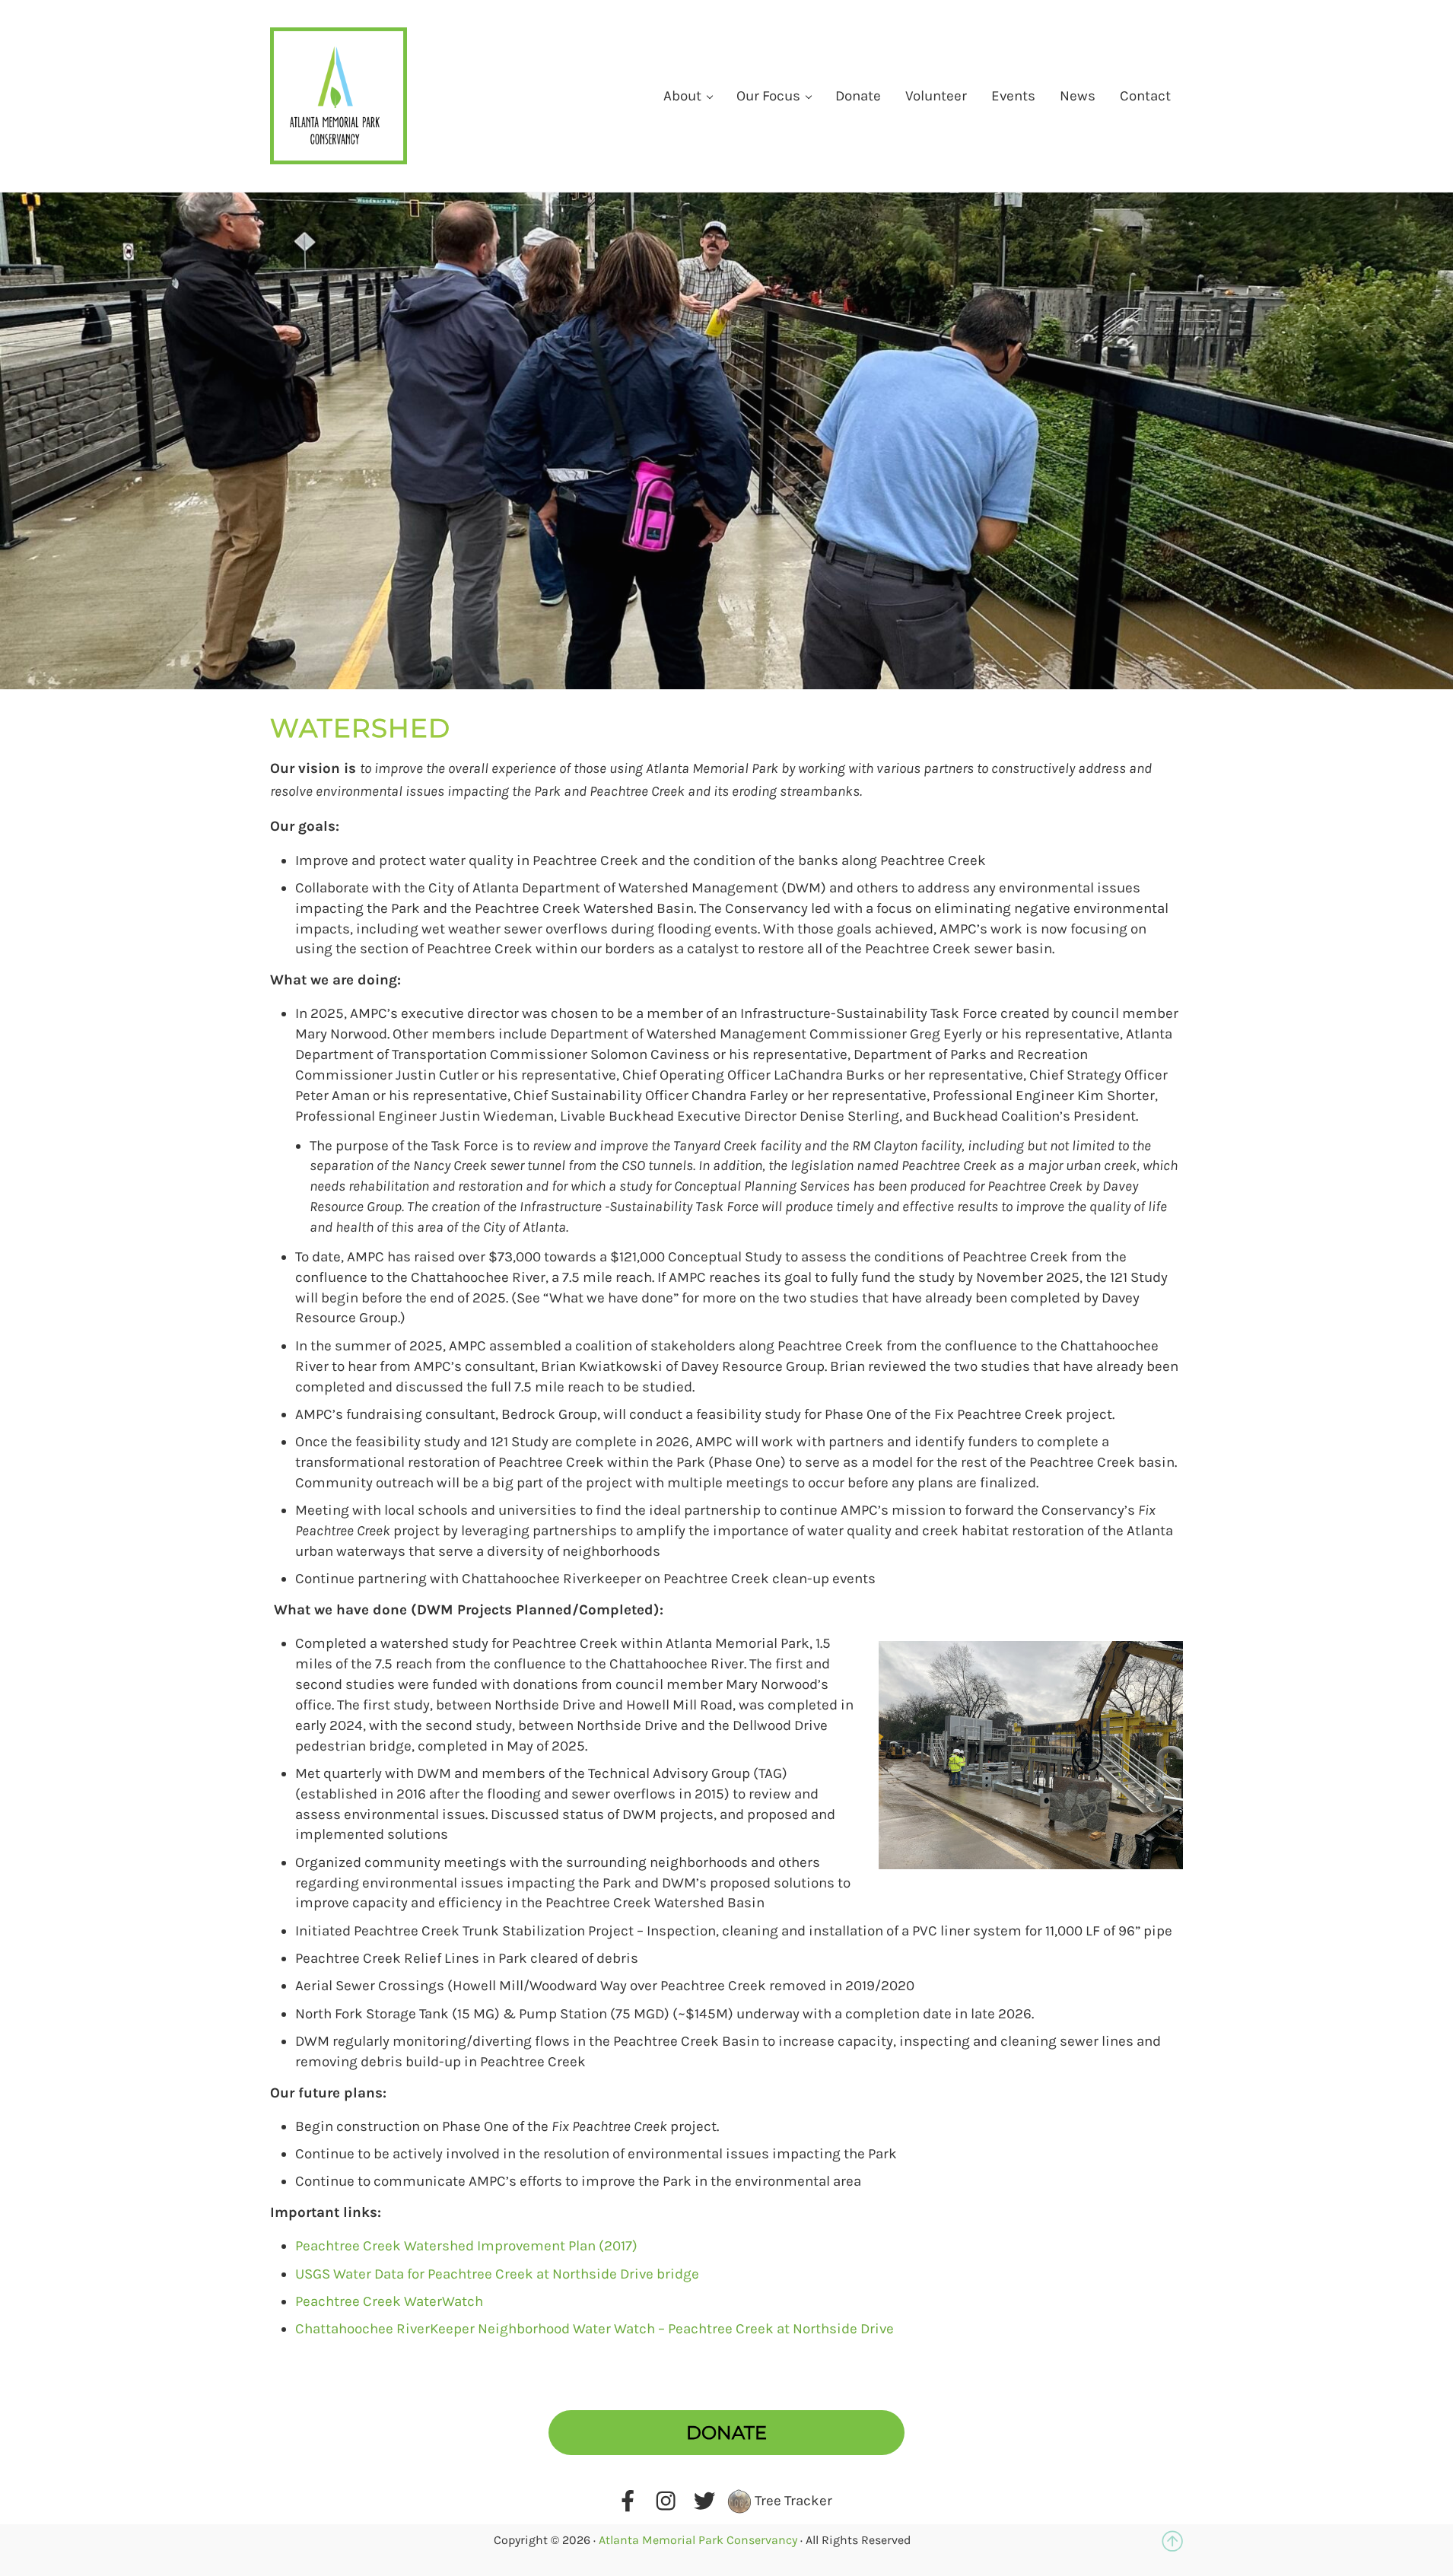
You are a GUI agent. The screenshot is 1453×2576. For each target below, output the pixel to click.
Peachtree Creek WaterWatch (389, 2301)
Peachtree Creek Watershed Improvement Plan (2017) (466, 2246)
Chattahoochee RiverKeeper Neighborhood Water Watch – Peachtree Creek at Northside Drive (595, 2329)
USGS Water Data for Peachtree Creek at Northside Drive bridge (497, 2274)
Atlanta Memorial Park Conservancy (698, 2540)
